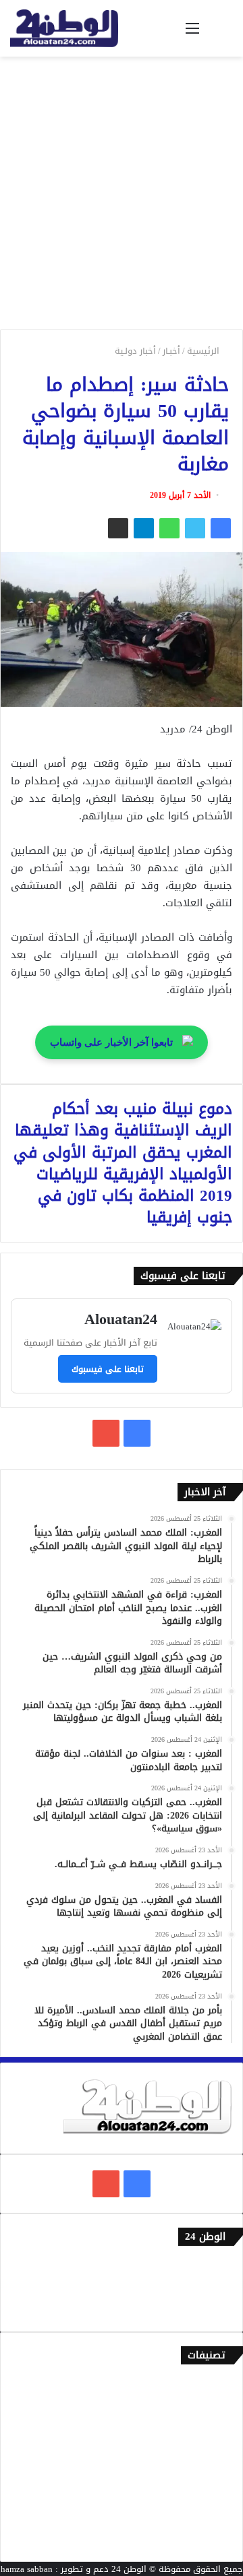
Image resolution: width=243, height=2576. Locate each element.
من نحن (219, 2289)
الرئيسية (205, 351)
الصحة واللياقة (205, 2429)
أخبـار (171, 351)
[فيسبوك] (221, 528)
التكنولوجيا (212, 2474)
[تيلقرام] (144, 528)
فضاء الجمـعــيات (202, 2541)
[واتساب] (169, 528)
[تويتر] (195, 528)
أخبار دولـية (135, 351)
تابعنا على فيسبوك (108, 1369)
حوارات (220, 2518)
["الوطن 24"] (64, 28)
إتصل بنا (217, 2266)
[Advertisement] (122, 198)
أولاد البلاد (212, 2452)
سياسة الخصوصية (199, 2311)
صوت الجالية (210, 2496)
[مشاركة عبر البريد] (118, 528)
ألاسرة (220, 2407)
